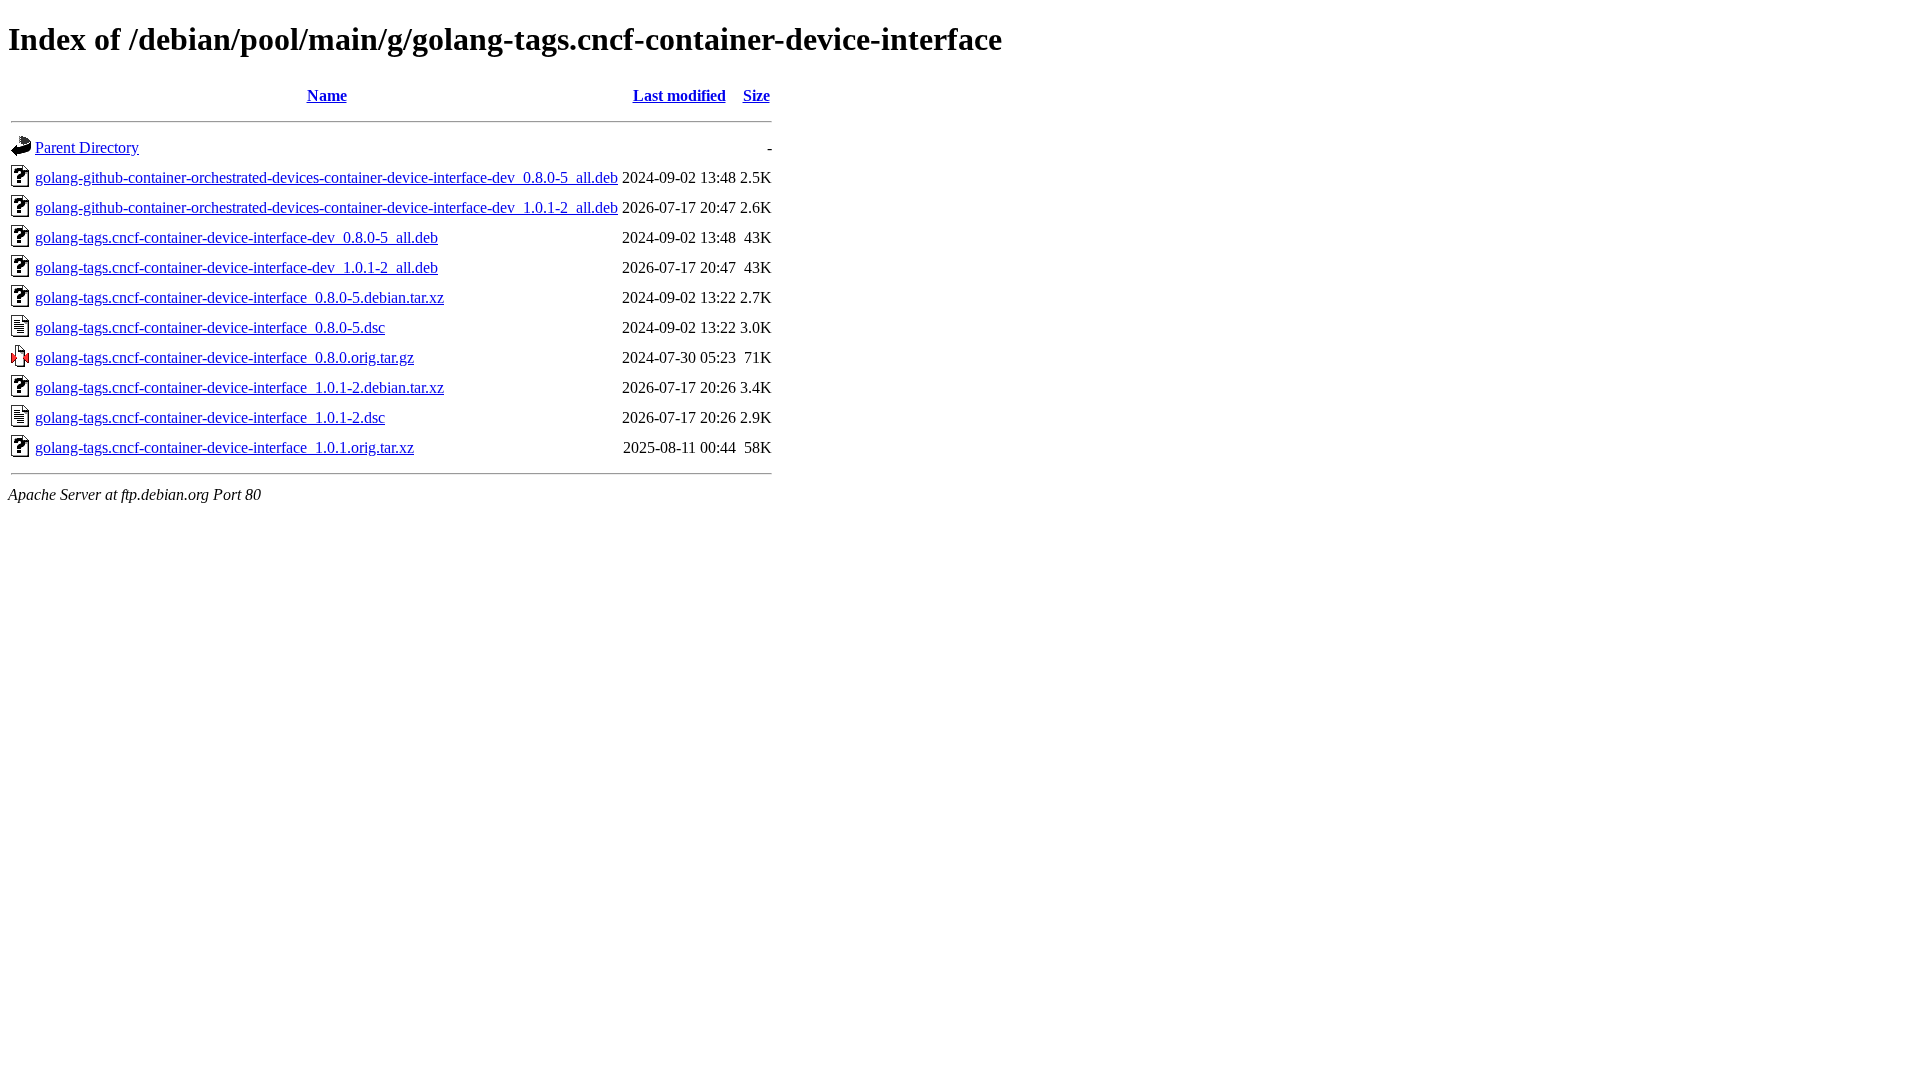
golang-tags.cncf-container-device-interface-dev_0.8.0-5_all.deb (236, 237)
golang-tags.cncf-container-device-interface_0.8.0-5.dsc (210, 327)
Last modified (679, 95)
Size (756, 95)
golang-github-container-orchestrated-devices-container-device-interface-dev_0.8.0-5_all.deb (326, 177)
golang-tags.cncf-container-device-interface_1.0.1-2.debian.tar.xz (239, 387)
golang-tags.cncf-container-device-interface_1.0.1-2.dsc (210, 417)
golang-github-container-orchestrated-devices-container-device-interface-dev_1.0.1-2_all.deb (326, 207)
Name (327, 95)
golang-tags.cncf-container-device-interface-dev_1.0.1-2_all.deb (236, 267)
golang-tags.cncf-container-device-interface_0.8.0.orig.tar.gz (224, 357)
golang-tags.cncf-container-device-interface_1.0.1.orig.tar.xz (224, 447)
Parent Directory (87, 147)
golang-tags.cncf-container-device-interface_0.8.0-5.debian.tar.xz (239, 297)
